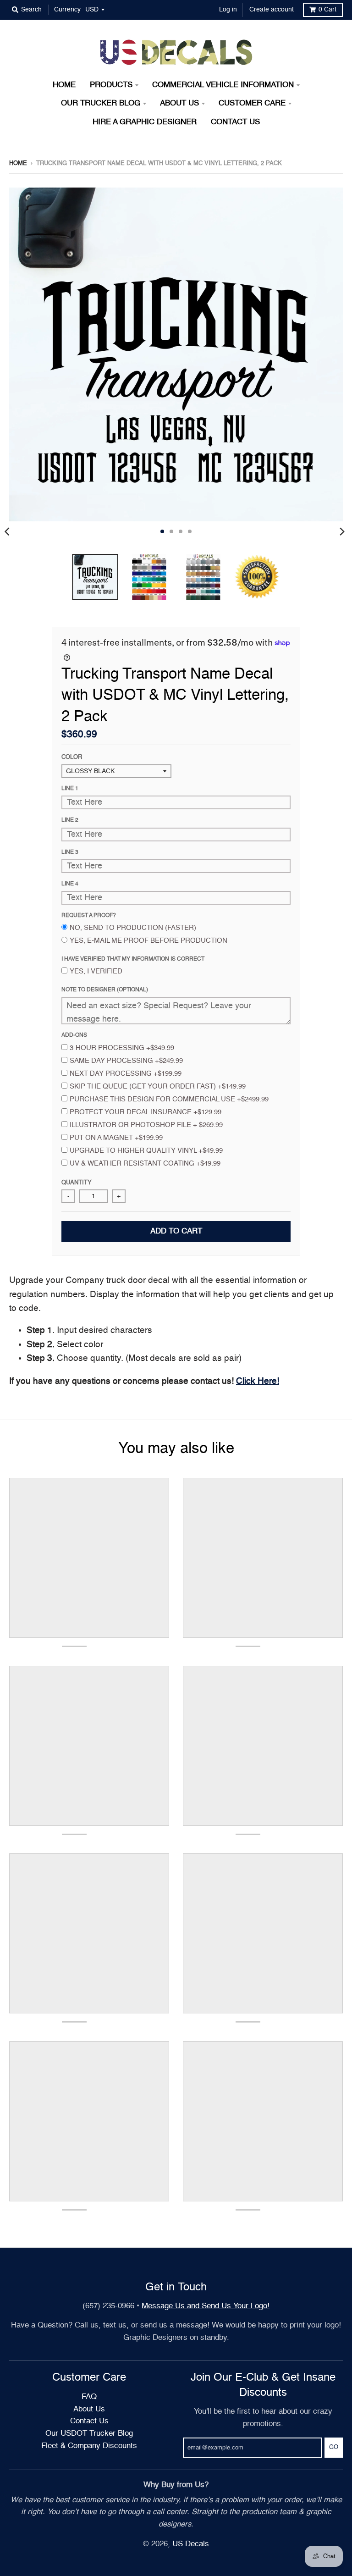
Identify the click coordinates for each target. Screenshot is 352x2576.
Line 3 (70, 852)
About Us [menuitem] (179, 103)
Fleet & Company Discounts (89, 2446)
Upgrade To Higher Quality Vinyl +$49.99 (146, 1151)
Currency (67, 10)
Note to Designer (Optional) (105, 990)
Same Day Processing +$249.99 (126, 1061)
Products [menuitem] (111, 85)
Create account (272, 10)
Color (72, 757)
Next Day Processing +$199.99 (126, 1074)
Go (334, 2447)
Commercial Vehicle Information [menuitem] (223, 85)
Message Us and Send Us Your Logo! (206, 2306)
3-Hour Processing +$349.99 (122, 1048)
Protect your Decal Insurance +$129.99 (146, 1112)
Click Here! (258, 1381)
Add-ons (74, 1035)
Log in (228, 10)
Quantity (77, 1183)
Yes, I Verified (96, 971)
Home (18, 163)
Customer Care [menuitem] (252, 103)
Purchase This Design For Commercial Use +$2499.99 (169, 1099)
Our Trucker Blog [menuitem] (101, 103)
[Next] (342, 531)
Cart (327, 10)
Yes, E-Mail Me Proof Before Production (148, 941)
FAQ (89, 2397)
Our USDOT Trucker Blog (89, 2434)
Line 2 (70, 820)
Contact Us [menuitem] (235, 122)
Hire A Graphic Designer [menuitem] (145, 122)
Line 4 (70, 884)
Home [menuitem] (64, 85)
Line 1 (70, 789)
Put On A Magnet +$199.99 (116, 1138)
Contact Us (89, 2421)
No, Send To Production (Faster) (133, 928)
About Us (89, 2409)
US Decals (191, 2544)
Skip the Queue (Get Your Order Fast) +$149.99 (158, 1086)
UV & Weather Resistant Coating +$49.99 (145, 1164)
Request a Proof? (89, 916)
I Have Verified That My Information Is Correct (133, 959)
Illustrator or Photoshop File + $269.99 (146, 1125)
